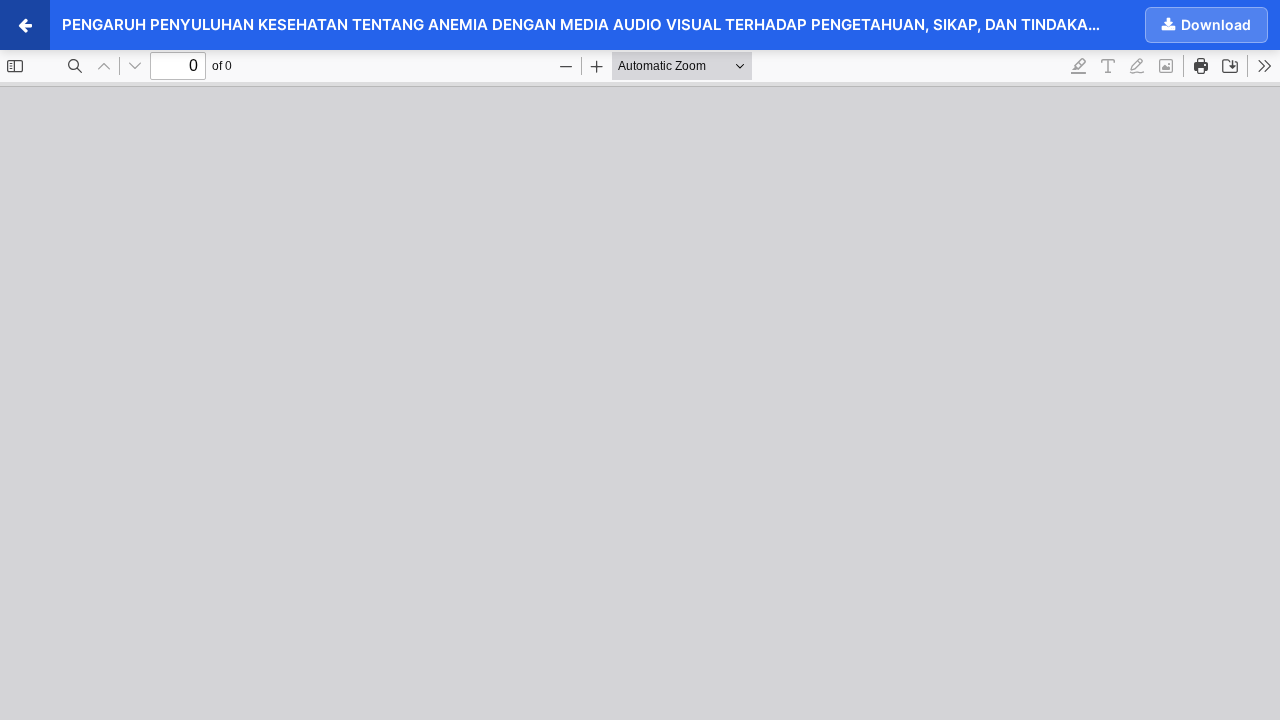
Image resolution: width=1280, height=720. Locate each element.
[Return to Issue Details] (25, 25)
